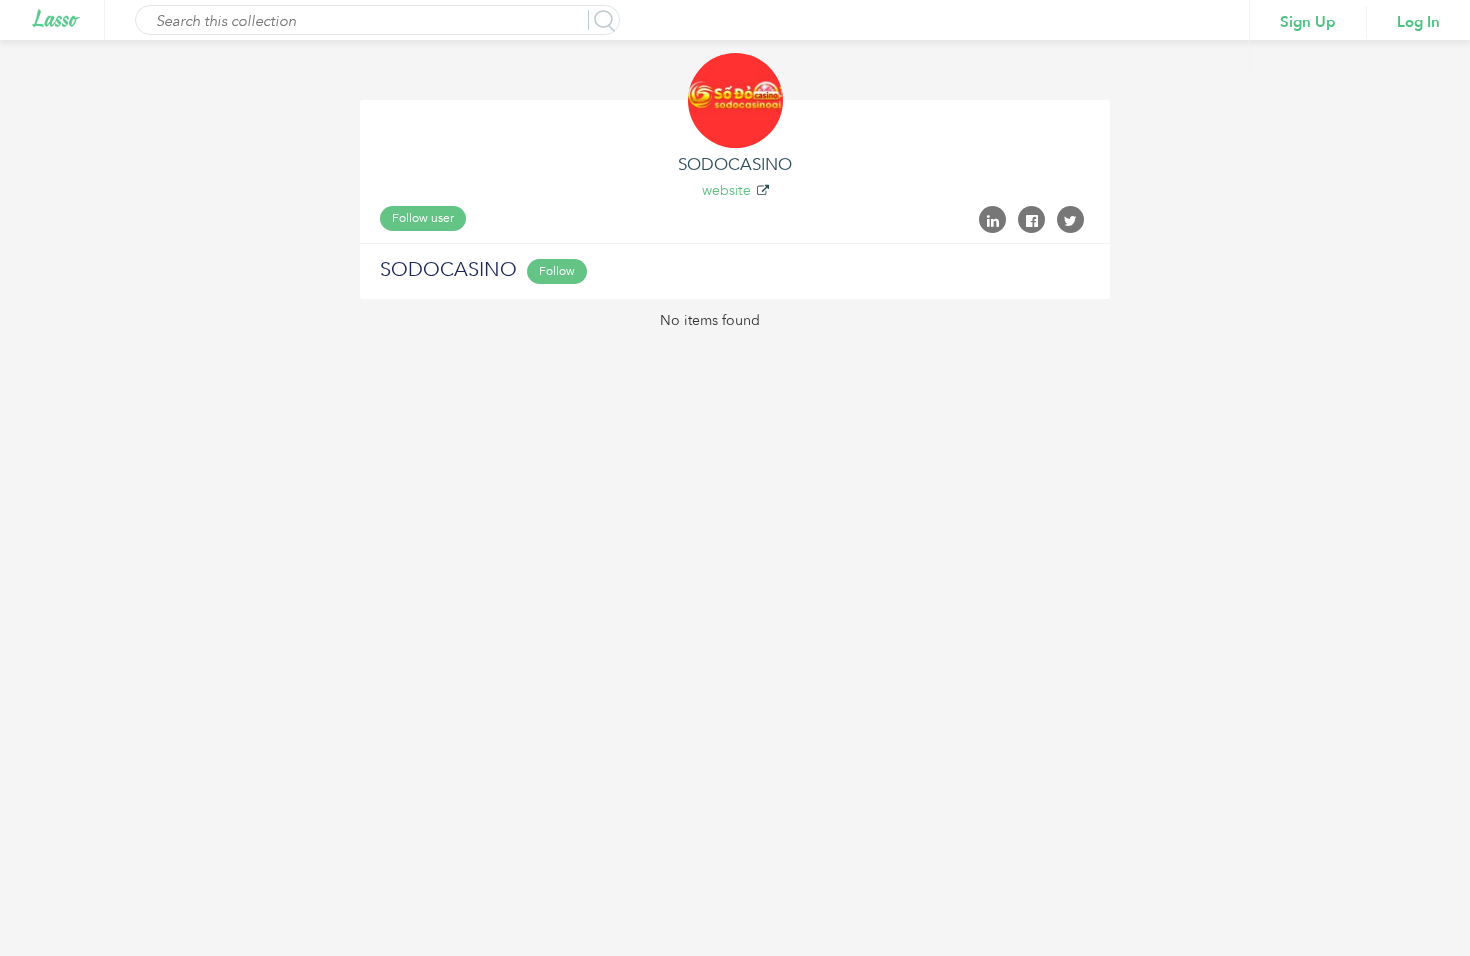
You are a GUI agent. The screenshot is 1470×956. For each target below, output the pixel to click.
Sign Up (1308, 22)
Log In (1418, 22)
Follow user (423, 218)
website (726, 190)
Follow (557, 271)
